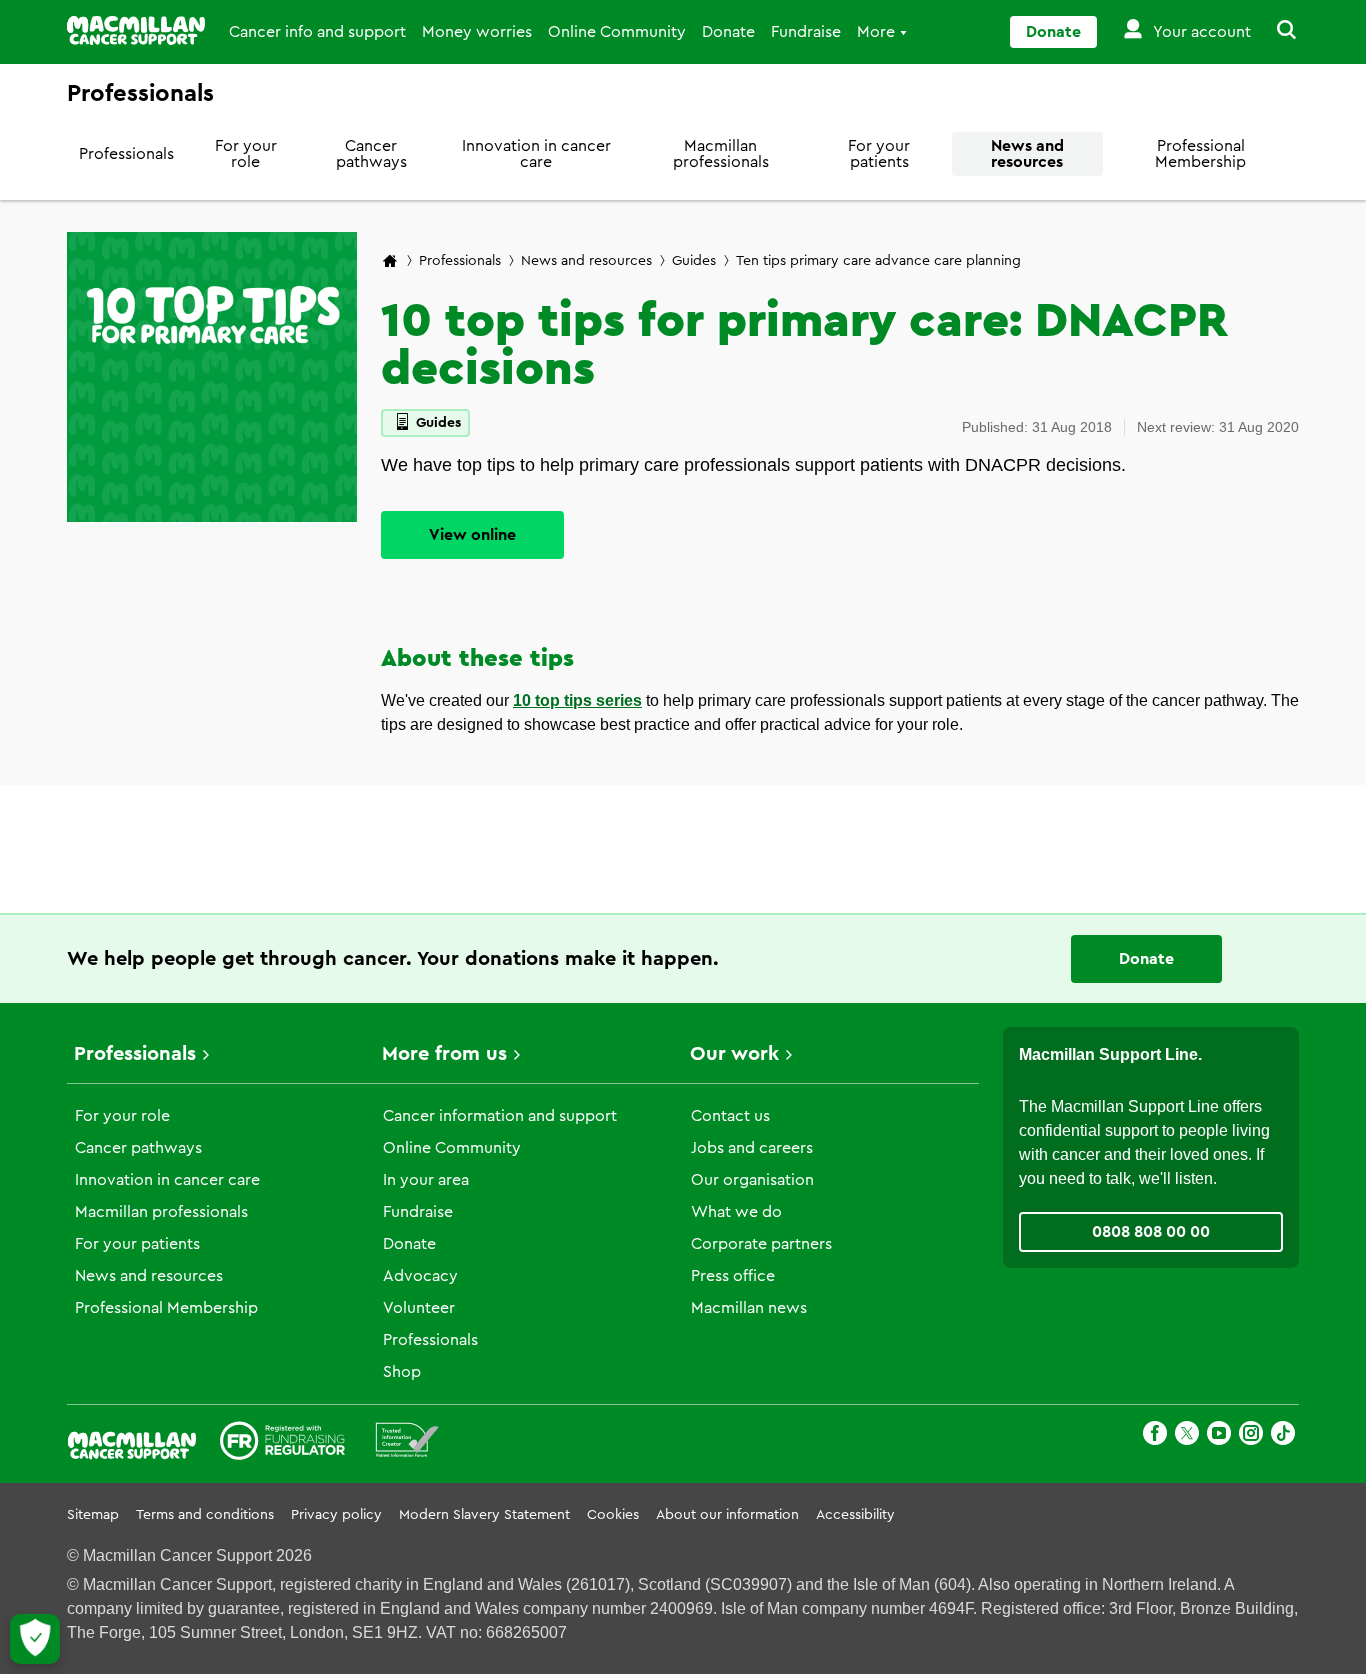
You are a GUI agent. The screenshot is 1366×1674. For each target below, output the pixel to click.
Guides (694, 261)
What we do (736, 1212)
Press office (733, 1276)
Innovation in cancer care (536, 154)
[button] (1275, 32)
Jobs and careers (752, 1148)
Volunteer (419, 1308)
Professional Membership (1200, 154)
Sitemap (93, 1515)
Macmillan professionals (721, 154)
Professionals (126, 154)
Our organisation (752, 1180)
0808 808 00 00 (1151, 1232)
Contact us (730, 1116)
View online (472, 535)
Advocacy (420, 1276)
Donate (728, 32)
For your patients (879, 154)
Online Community (617, 32)
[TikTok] (1283, 1436)
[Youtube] (1219, 1436)
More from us (444, 1054)
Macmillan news (749, 1308)
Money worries (477, 32)
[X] (1187, 1436)
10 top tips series (577, 700)
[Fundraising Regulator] (282, 1444)
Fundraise (806, 32)
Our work (734, 1054)
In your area (426, 1180)
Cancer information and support (500, 1116)
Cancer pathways (371, 154)
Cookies (613, 1515)
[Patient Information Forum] (407, 1444)
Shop (402, 1372)
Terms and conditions (205, 1515)
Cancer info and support (317, 32)
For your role (246, 154)
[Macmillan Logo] (136, 30)
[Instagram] (1251, 1436)
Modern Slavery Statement (484, 1515)
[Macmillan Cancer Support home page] (390, 262)
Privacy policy (336, 1515)
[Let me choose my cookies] (35, 1639)
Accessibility (855, 1515)
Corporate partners (761, 1244)
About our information (727, 1515)
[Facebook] (1155, 1436)
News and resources (1027, 154)
